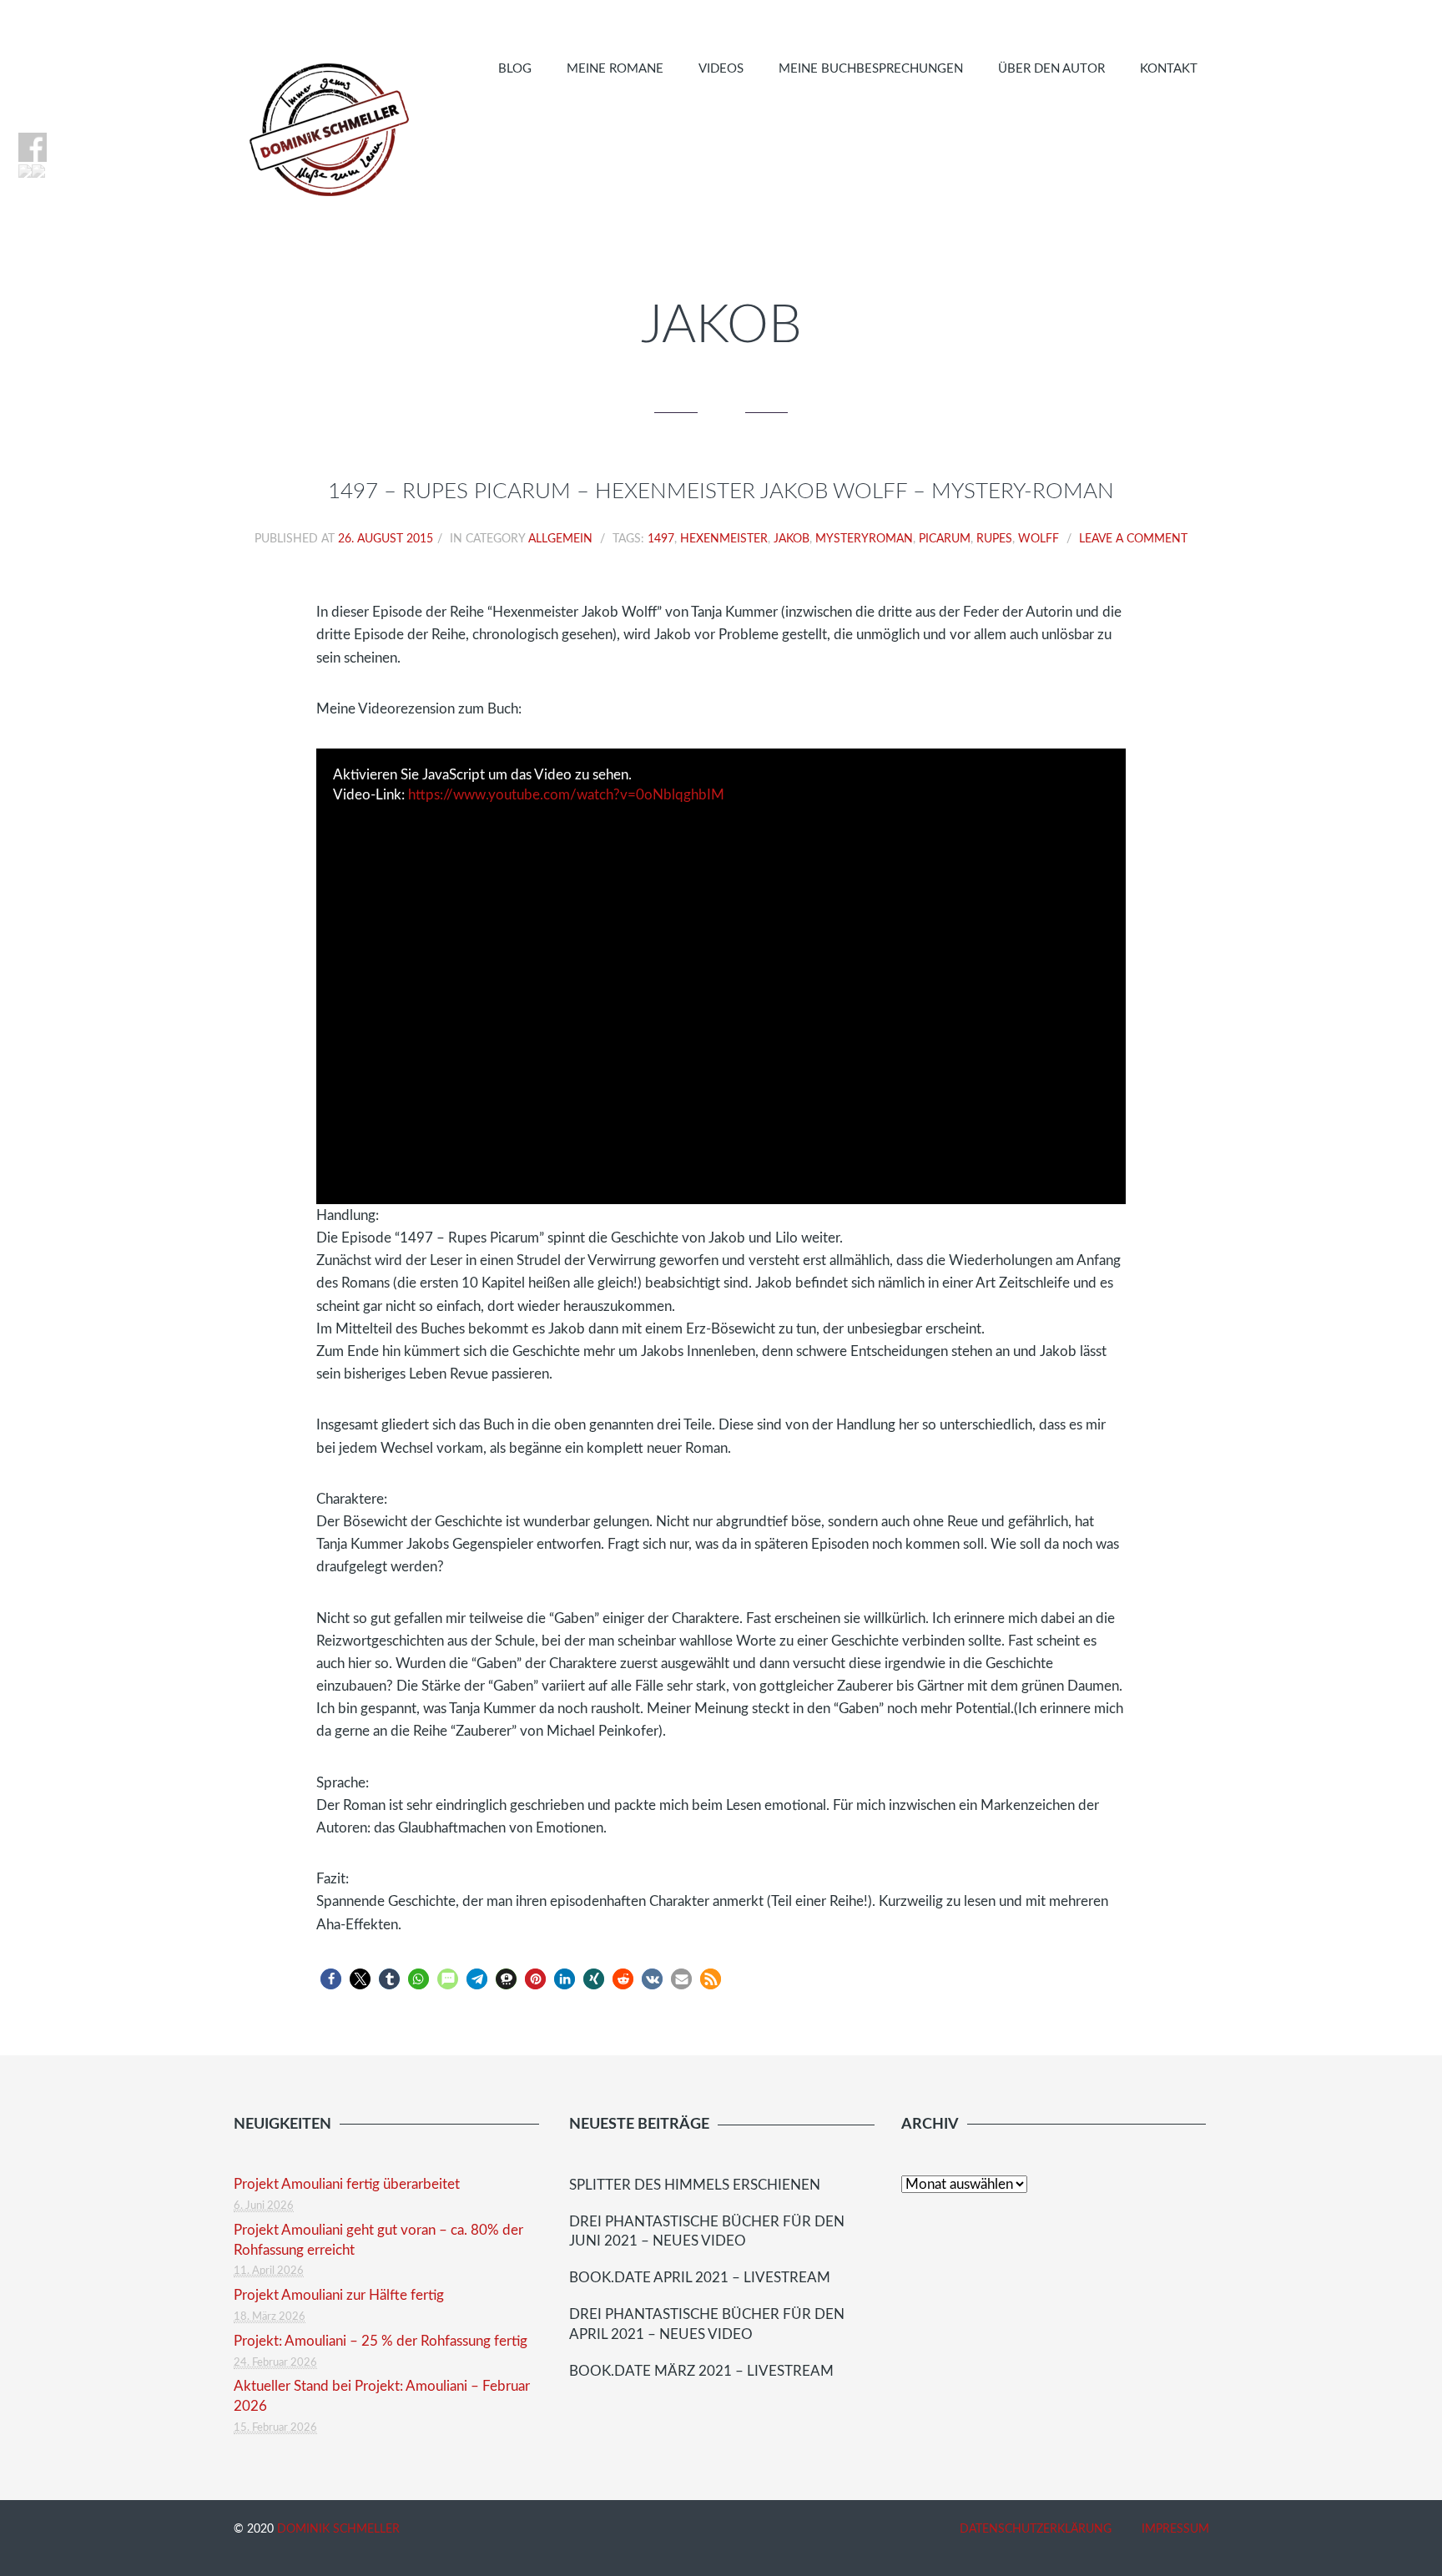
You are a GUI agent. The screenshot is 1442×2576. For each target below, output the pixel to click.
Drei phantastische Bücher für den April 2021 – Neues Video (707, 2324)
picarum (945, 539)
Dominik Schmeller (338, 2529)
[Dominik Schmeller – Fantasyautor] (326, 129)
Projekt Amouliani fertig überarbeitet (347, 2184)
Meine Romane (615, 69)
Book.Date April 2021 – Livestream (700, 2278)
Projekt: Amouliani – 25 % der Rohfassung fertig (381, 2341)
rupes (994, 539)
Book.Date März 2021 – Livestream (701, 2371)
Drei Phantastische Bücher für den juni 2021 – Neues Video (707, 2232)
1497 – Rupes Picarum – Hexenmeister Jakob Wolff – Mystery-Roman (721, 492)
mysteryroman (864, 539)
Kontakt (1169, 69)
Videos (721, 69)
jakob (792, 539)
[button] (331, 1979)
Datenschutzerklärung (1036, 2529)
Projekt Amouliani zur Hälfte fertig (339, 2295)
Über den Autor (1051, 69)
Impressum (1175, 2529)
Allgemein (560, 539)
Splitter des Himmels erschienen (695, 2185)
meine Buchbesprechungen (871, 69)
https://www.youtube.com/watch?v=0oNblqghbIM (566, 795)
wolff (1039, 539)
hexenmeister (724, 539)
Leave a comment (1133, 539)
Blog (515, 69)
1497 (661, 539)
